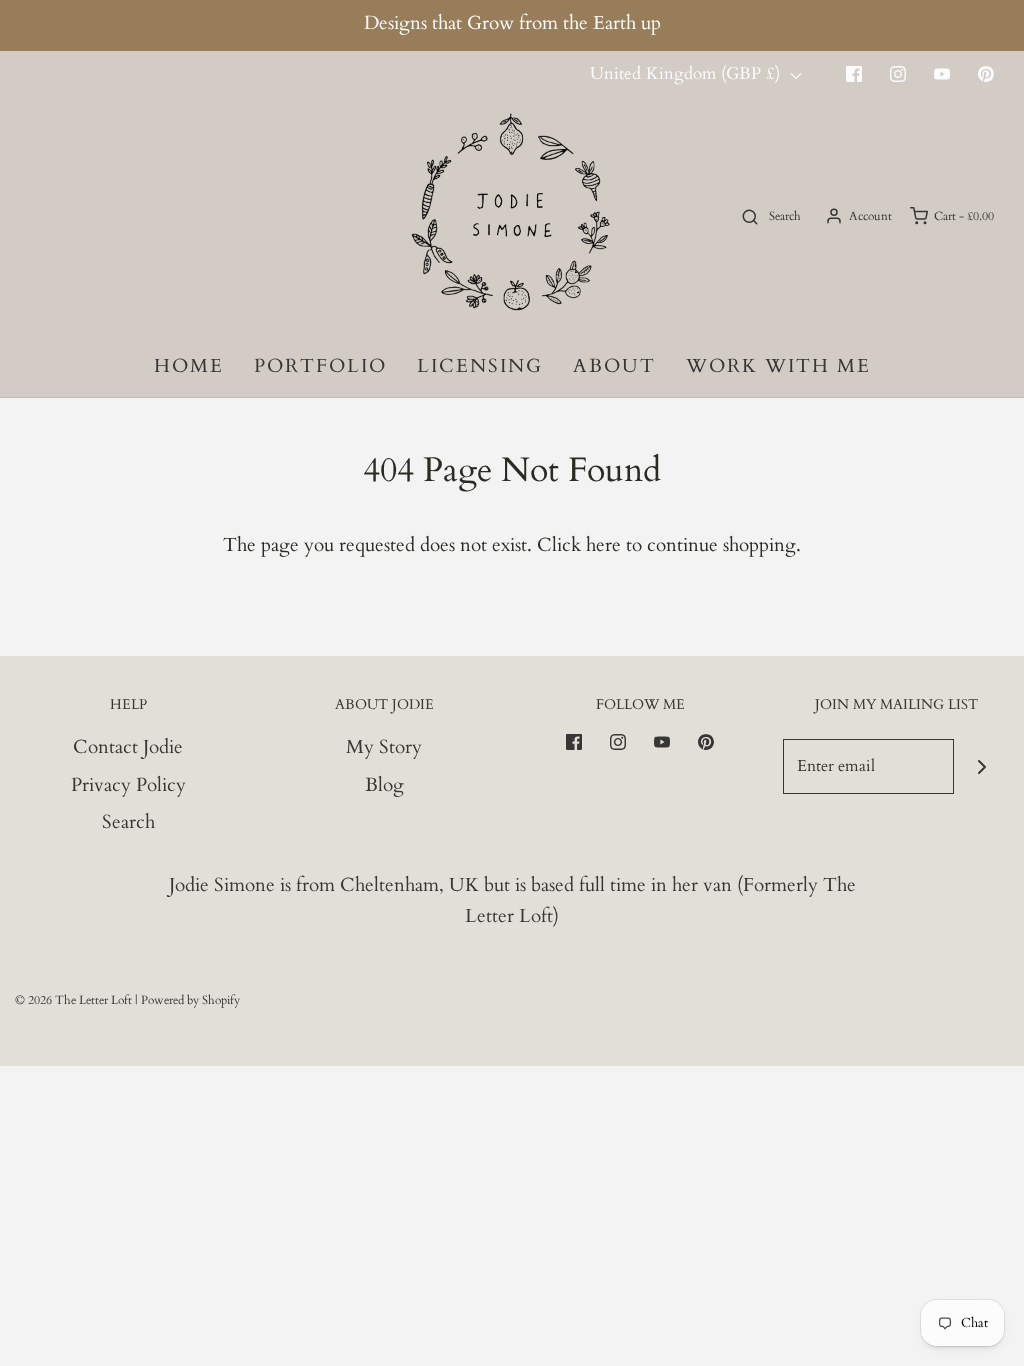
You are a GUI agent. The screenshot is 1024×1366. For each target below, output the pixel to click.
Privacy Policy (128, 785)
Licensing (480, 366)
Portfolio (320, 366)
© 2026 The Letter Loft (73, 1000)
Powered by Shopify (190, 1000)
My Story (384, 747)
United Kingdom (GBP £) (687, 73)
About (614, 366)
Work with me (778, 366)
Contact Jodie (128, 747)
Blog (384, 785)
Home (189, 366)
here (603, 545)
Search (128, 822)
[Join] (981, 766)
